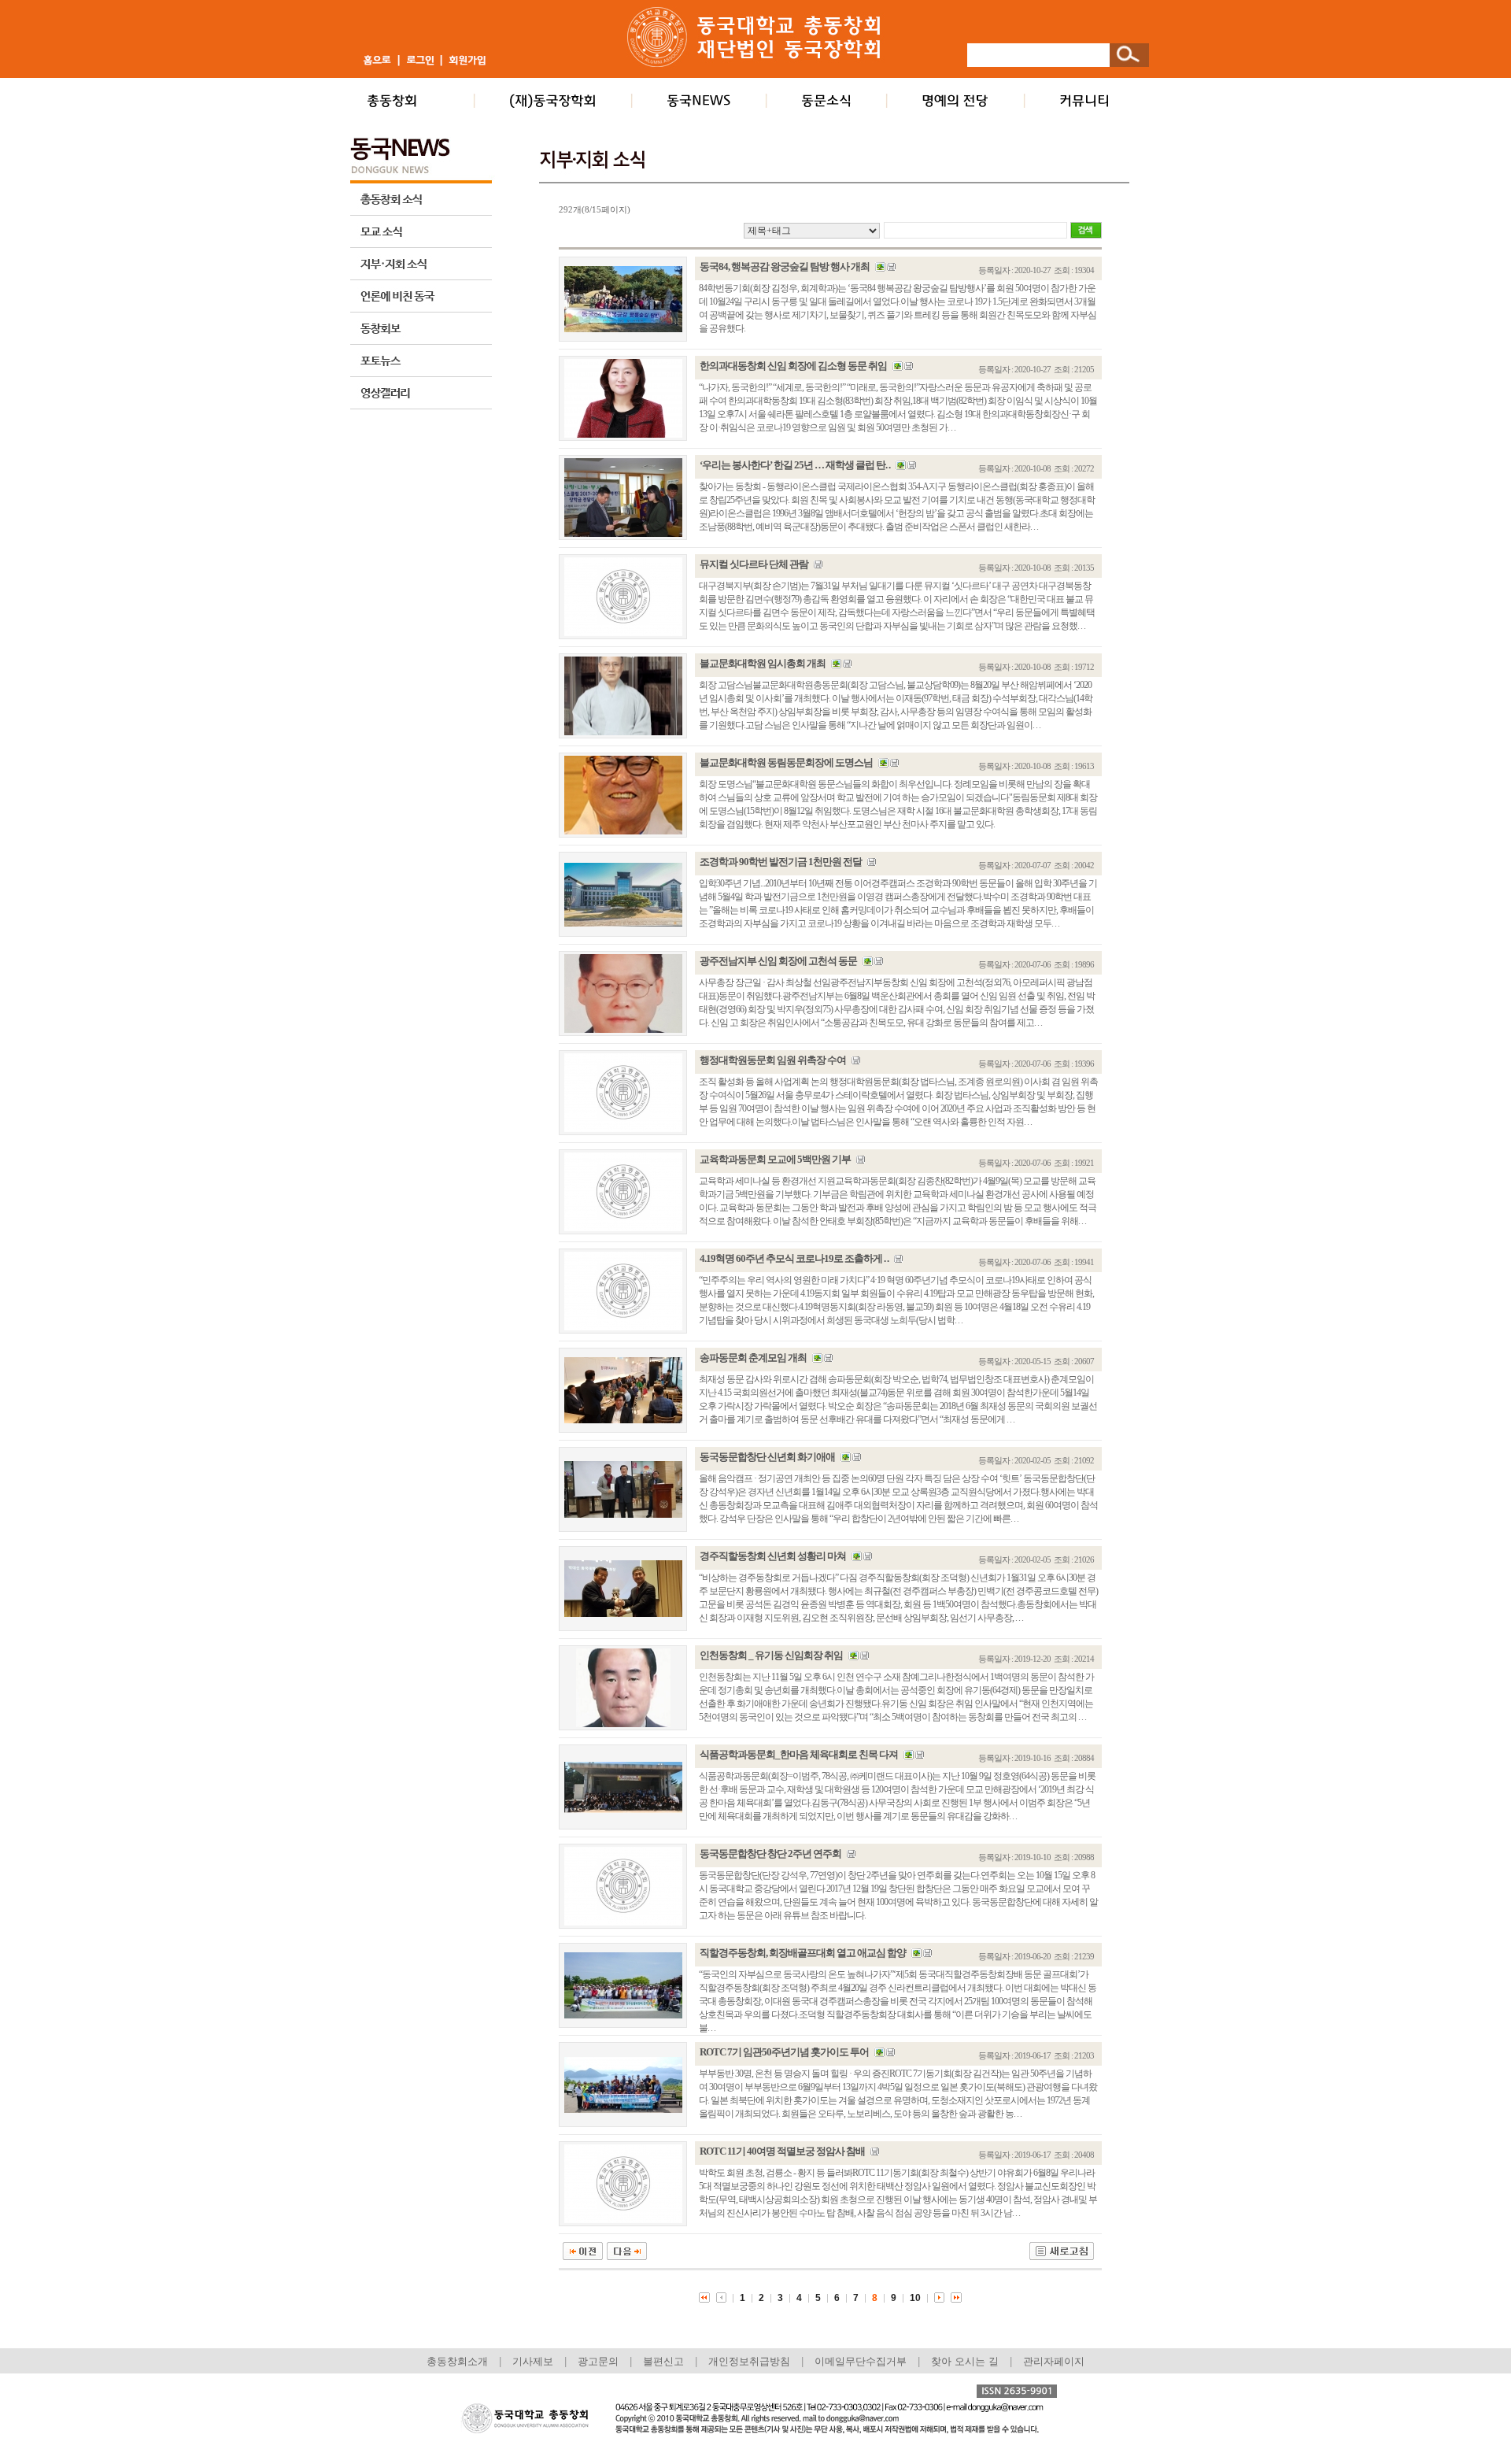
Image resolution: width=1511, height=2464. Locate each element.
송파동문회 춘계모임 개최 (753, 1358)
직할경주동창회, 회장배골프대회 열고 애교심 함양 (803, 1953)
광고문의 (598, 2361)
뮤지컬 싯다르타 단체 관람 (754, 564)
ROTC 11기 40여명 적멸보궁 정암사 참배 (782, 2151)
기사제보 (533, 2361)
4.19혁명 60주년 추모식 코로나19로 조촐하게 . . (794, 1258)
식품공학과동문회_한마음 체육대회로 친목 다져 (799, 1754)
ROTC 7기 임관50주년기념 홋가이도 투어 (784, 2052)
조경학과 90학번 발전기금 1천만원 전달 (781, 862)
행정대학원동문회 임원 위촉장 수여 (773, 1060)
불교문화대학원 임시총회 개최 (763, 663)
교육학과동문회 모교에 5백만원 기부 (775, 1159)
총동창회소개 (457, 2361)
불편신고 (663, 2361)
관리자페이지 (1054, 2361)
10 (915, 2298)
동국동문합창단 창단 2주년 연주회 (770, 1854)
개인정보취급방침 (749, 2361)
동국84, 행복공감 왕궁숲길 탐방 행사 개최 (785, 266)
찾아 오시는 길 (965, 2361)
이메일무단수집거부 (862, 2361)
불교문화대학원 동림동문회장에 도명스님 (786, 762)
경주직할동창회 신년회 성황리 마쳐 (773, 1556)
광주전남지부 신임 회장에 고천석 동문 (778, 961)
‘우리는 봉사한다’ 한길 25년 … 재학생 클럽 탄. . (795, 465)
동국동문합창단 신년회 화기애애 (767, 1457)
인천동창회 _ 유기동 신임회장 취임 (771, 1655)
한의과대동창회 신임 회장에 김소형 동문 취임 (793, 366)
